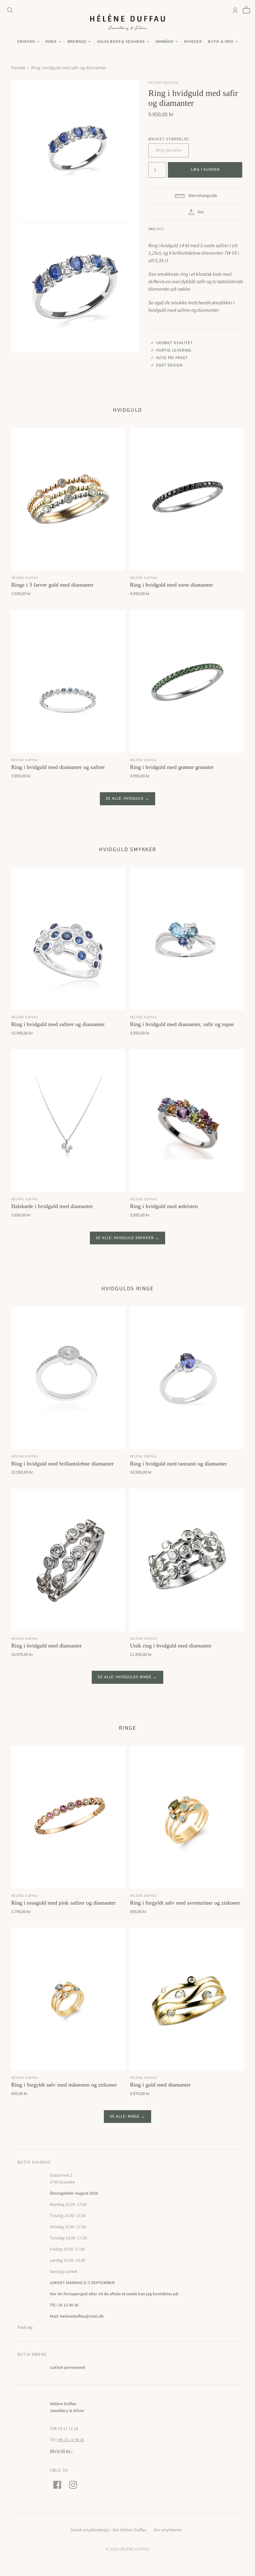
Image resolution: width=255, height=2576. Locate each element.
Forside (18, 68)
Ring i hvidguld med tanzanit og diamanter (178, 1464)
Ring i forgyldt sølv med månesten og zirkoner (64, 2085)
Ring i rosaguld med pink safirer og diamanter (63, 1903)
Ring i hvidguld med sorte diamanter (172, 585)
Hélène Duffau (25, 578)
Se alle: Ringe (125, 2116)
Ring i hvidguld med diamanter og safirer (58, 767)
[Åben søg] (10, 10)
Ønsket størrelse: (169, 139)
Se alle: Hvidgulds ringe (125, 1677)
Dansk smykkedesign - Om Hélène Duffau (109, 2530)
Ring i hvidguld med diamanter (46, 1646)
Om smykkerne (168, 2530)
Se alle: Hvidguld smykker (125, 1238)
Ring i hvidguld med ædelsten (164, 1206)
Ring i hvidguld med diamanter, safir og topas (182, 1024)
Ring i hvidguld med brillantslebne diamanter (63, 1464)
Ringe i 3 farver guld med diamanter (52, 585)
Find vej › (26, 2328)
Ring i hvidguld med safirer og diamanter (58, 1024)
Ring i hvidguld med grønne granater (172, 767)
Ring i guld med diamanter (160, 2085)
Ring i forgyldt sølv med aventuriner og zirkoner (185, 1903)
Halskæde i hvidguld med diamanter (52, 1206)
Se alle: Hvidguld (125, 798)
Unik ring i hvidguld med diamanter (171, 1646)
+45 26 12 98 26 (70, 2440)
